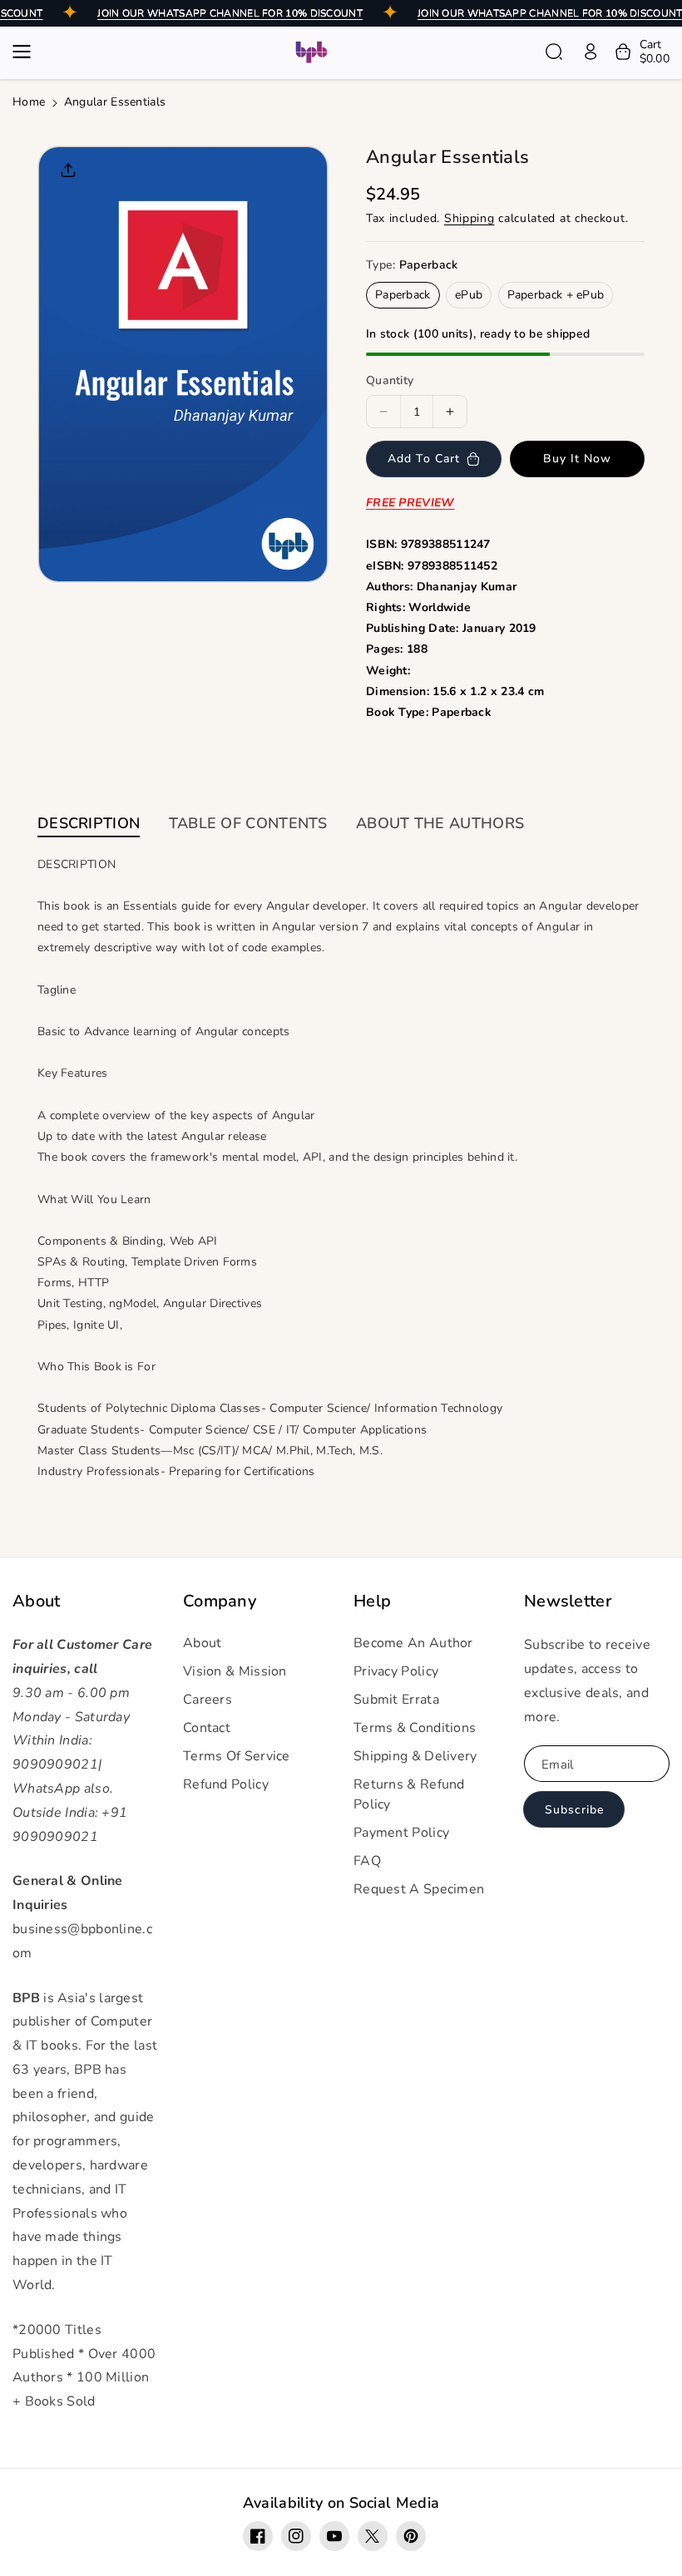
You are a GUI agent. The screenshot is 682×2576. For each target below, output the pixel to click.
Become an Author (413, 1643)
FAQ (367, 1861)
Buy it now (577, 459)
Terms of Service (237, 1756)
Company (220, 1601)
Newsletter (568, 1601)
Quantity (390, 380)
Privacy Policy (396, 1671)
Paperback (403, 295)
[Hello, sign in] (591, 52)
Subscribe (574, 1810)
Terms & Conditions (415, 1728)
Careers (208, 1700)
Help (372, 1601)
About (37, 1601)
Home (29, 102)
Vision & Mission (235, 1671)
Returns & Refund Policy (409, 1794)
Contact (207, 1728)
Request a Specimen (419, 1889)
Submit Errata (396, 1700)
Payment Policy (401, 1833)
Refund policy (226, 1784)
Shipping (469, 218)
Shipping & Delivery (415, 1756)
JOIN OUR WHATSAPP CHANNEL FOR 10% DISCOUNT (230, 13)
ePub (469, 295)
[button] (27, 52)
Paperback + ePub (556, 295)
